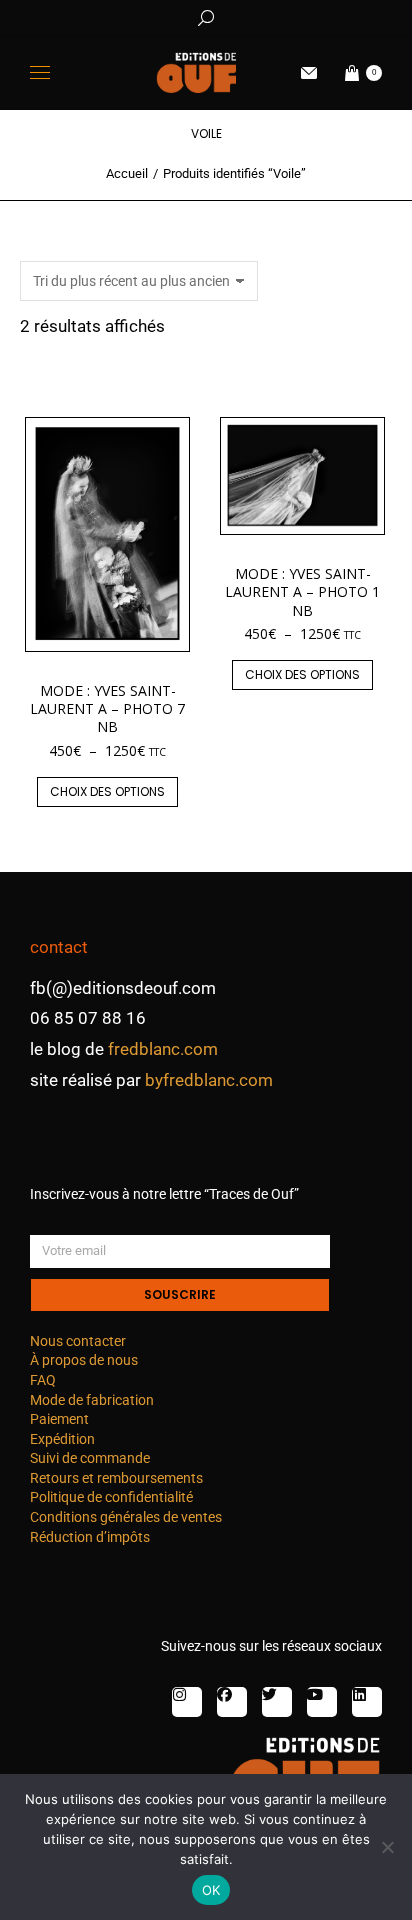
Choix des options (107, 791)
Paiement (59, 1419)
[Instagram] (187, 1702)
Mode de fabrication (92, 1400)
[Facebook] (232, 1702)
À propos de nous (84, 1360)
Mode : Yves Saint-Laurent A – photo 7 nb (107, 708)
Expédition (62, 1439)
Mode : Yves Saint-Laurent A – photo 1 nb (302, 591)
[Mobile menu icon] (40, 72)
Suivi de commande (90, 1458)
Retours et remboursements (116, 1478)
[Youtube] (322, 1702)
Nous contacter (78, 1341)
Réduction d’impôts (90, 1537)
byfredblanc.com (209, 1080)
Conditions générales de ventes (126, 1517)
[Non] (387, 1847)
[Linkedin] (367, 1702)
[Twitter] (277, 1702)
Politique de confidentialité (111, 1497)
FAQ (43, 1380)
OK (211, 1890)
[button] (296, 16)
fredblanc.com (163, 1049)
